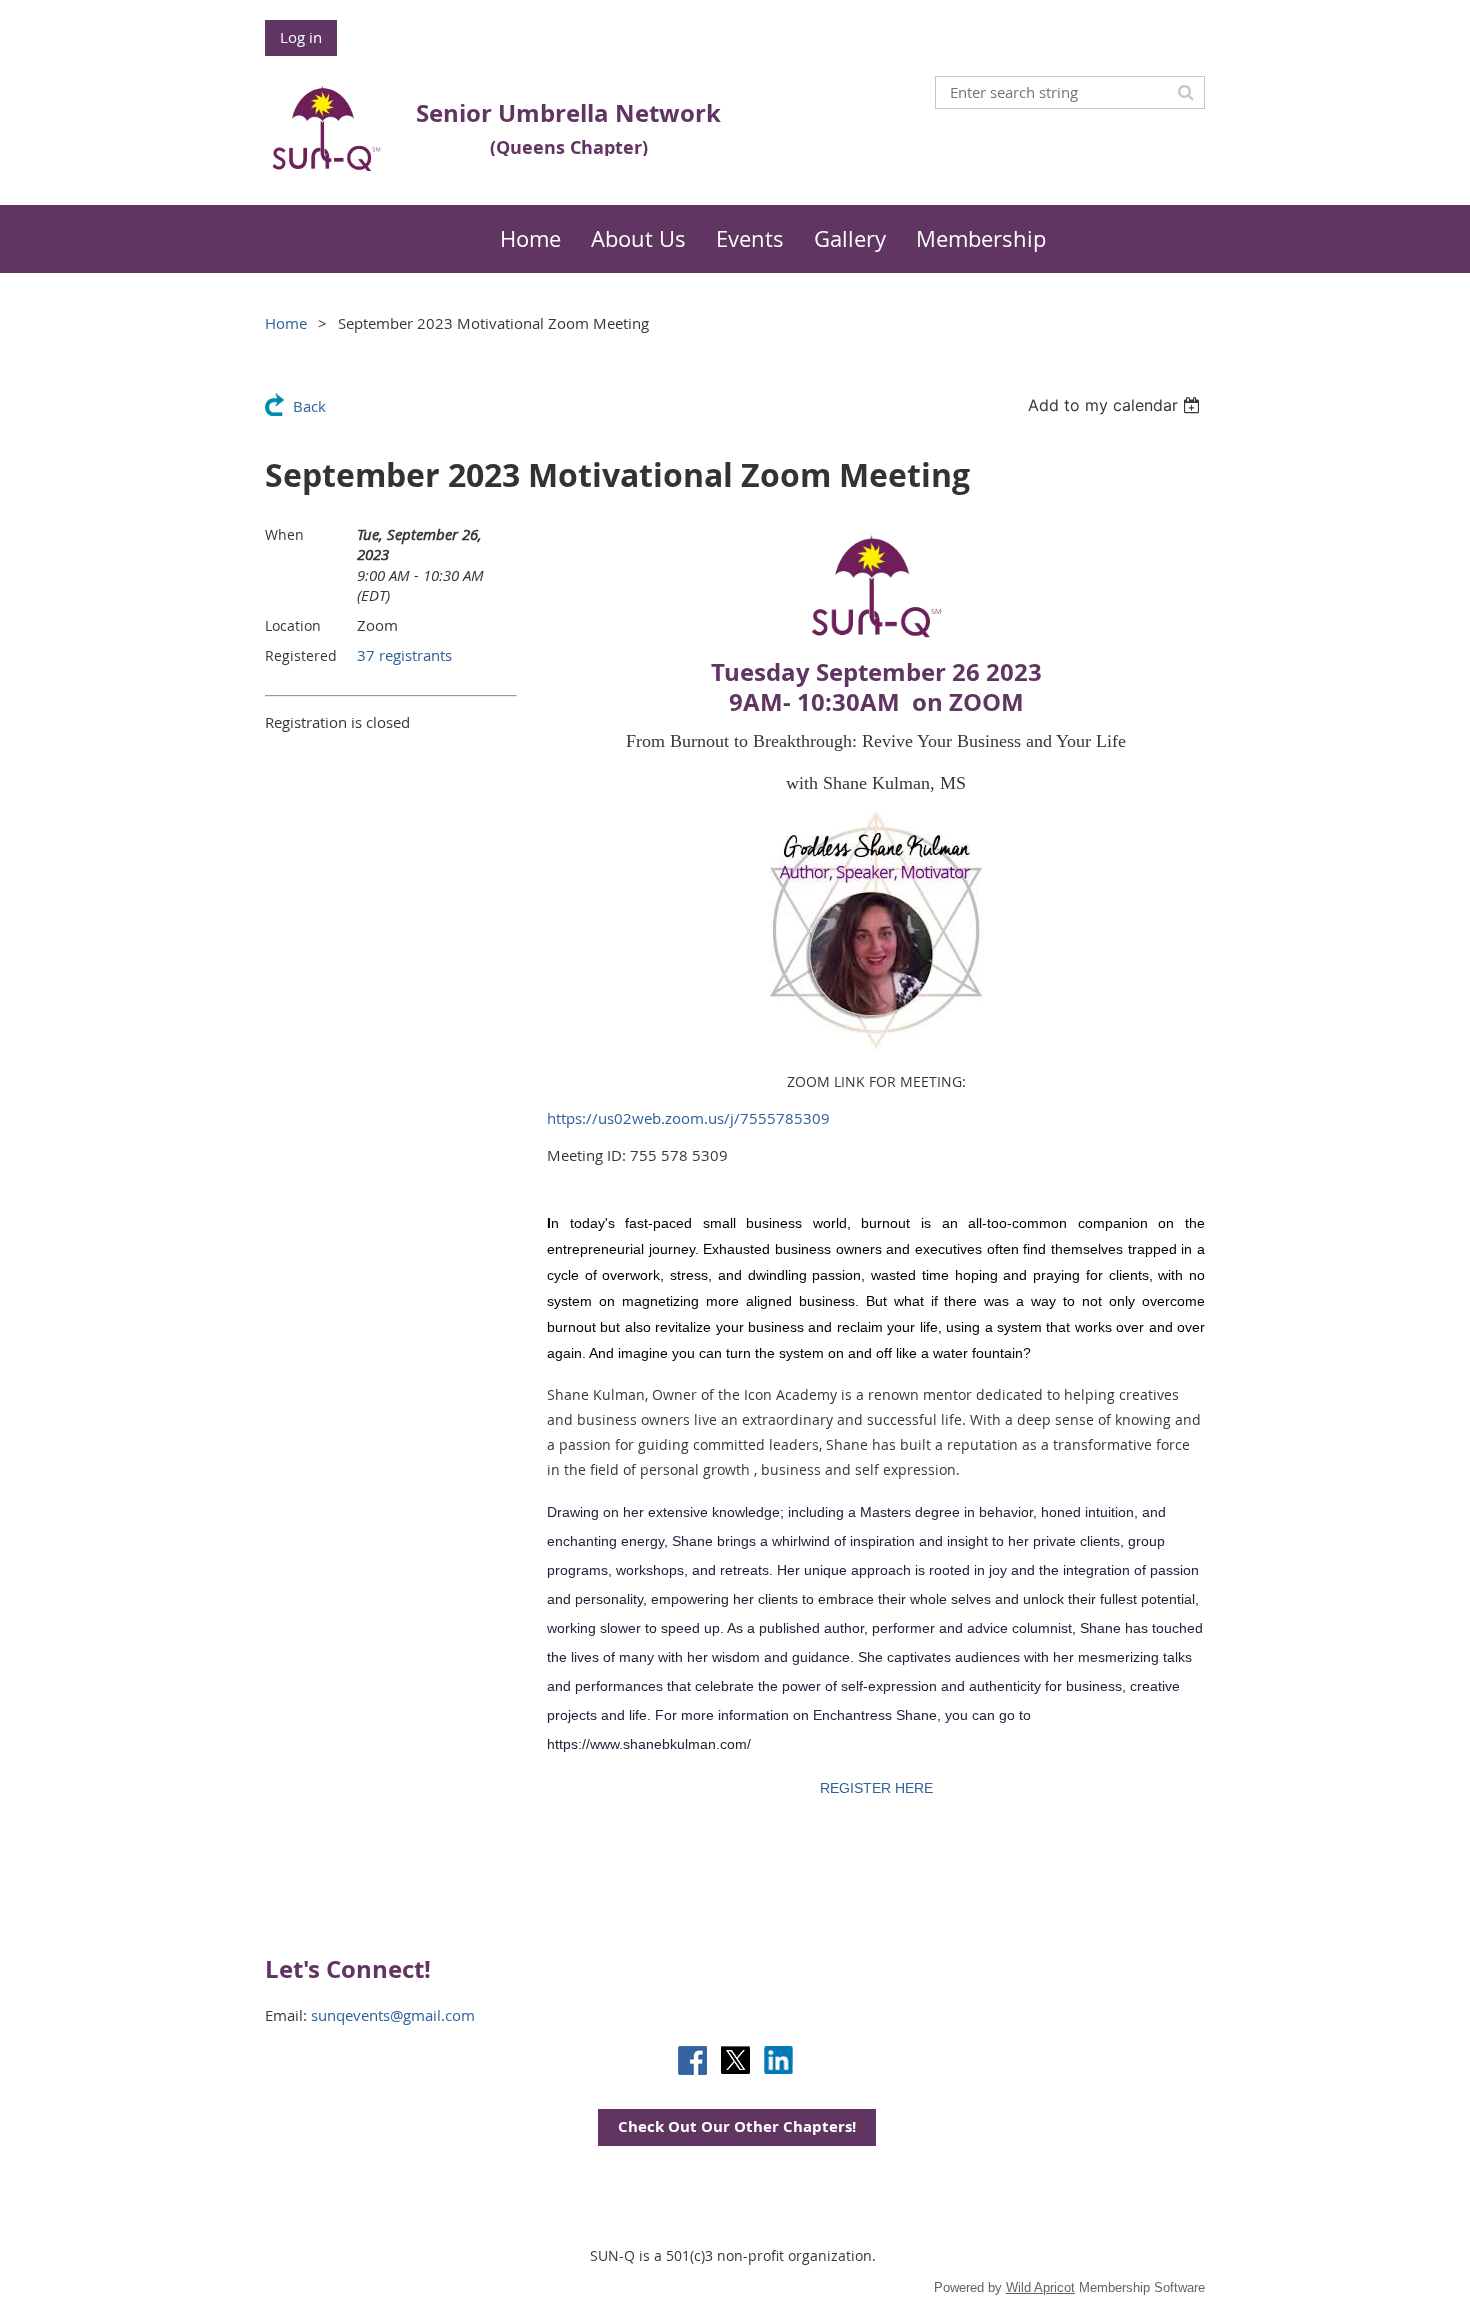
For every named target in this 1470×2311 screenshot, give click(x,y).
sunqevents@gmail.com (393, 2015)
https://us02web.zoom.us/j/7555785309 (688, 1118)
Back (309, 406)
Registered (301, 655)
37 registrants (404, 655)
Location (293, 625)
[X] (735, 2060)
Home (286, 323)
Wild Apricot (1040, 2287)
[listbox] (1116, 405)
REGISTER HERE (876, 1788)
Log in (301, 37)
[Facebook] (692, 2060)
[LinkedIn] (778, 2060)
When (284, 534)
